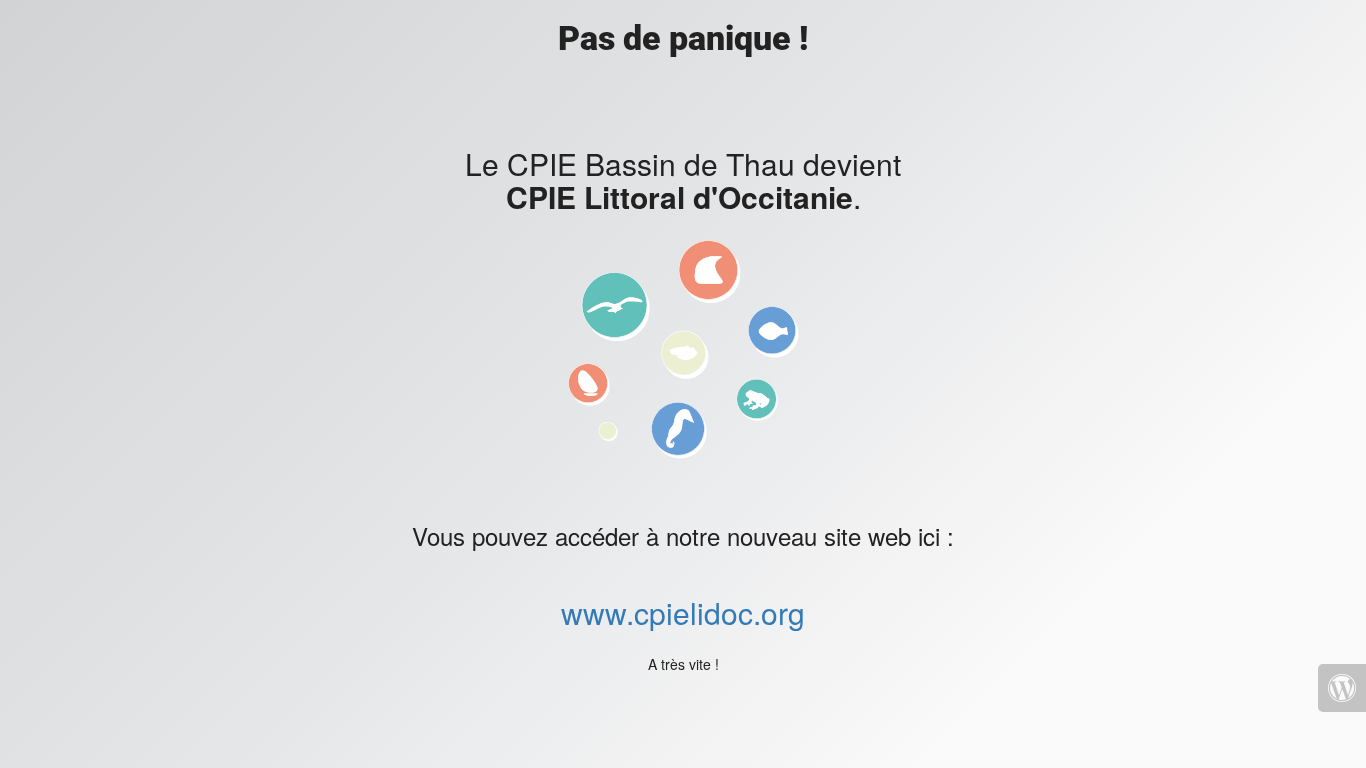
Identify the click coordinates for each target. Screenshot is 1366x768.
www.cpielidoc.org (683, 612)
